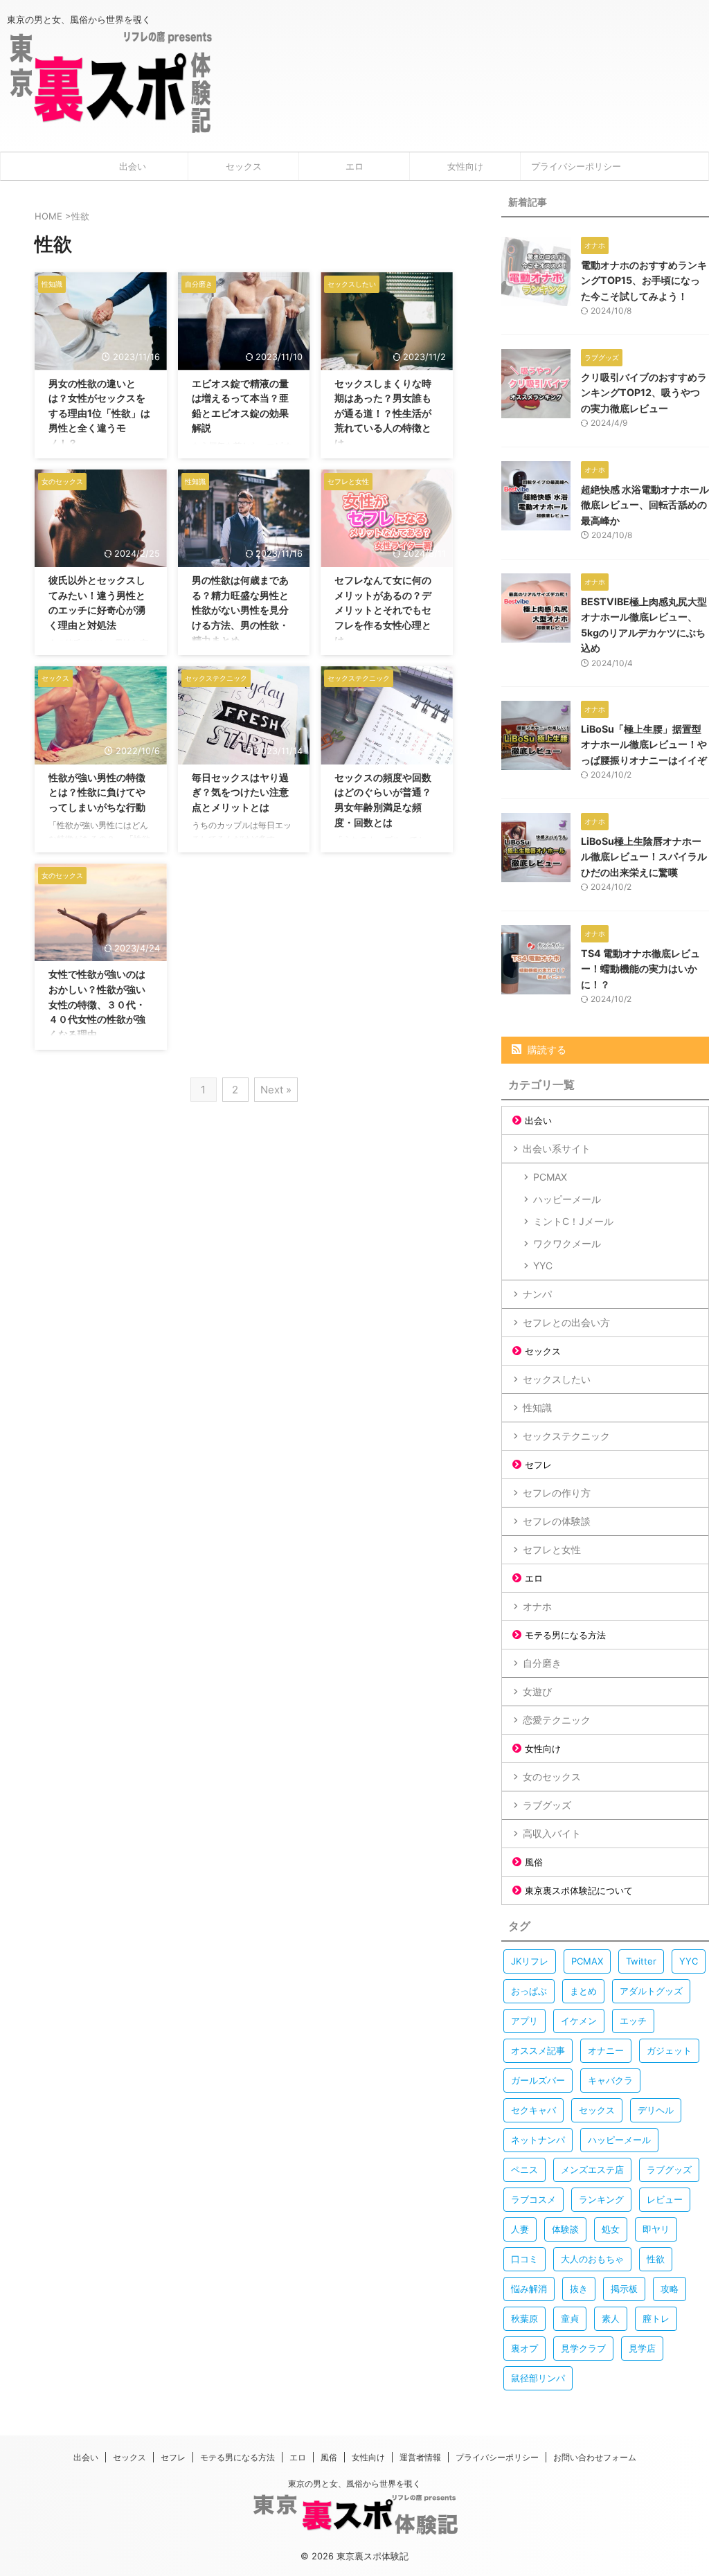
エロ (354, 166)
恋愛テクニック (557, 1720)
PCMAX (550, 1177)
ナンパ (537, 1294)
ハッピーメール (567, 1199)
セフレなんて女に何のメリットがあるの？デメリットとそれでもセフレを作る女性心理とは (383, 610)
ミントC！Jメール (573, 1221)
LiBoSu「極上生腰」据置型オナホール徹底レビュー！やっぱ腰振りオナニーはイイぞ (644, 744)
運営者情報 (420, 2457)
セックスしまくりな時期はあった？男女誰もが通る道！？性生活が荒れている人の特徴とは (383, 413)
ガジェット (669, 2050)
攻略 (670, 2289)
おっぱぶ (529, 1991)
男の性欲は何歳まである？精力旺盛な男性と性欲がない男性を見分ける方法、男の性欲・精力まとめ (240, 610)
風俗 (534, 1862)
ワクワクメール (567, 1243)
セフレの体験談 (557, 1521)
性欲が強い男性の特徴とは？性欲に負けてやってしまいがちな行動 (97, 792)
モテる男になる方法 (565, 1635)
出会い (133, 166)
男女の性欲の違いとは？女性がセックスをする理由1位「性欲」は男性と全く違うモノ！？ (99, 413)
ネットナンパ (538, 2140)
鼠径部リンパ (538, 2378)
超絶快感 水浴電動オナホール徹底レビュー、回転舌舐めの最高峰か (645, 505)
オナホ (537, 1606)
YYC (543, 1265)
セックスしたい (557, 1379)
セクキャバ (533, 2110)
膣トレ (656, 2318)
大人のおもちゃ (592, 2259)
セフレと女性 (552, 1549)
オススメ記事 (538, 2050)
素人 (611, 2318)
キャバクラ (610, 2080)
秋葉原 (524, 2318)
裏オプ (524, 2348)
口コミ (524, 2259)
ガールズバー (538, 2080)
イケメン (579, 2021)
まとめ (583, 1991)
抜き (579, 2289)
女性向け (465, 166)
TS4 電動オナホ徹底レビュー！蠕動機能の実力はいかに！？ (640, 969)
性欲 (656, 2259)
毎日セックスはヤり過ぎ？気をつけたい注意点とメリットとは (240, 792)
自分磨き (542, 1663)
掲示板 (624, 2289)
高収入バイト (552, 1833)
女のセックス (552, 1777)
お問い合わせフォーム (595, 2457)
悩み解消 (529, 2289)
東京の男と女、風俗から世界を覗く (354, 2484)
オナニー (606, 2050)
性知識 (537, 1407)
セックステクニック (566, 1436)
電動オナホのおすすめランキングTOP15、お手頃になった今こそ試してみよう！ (644, 280)
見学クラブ (583, 2348)
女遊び (537, 1691)
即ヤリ (656, 2229)
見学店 (642, 2348)
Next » (276, 1090)
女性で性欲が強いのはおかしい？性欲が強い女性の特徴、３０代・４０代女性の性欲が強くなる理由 (97, 1004)
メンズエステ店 (592, 2170)
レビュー (665, 2199)
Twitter (641, 1961)
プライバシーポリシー (576, 166)
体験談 (565, 2229)
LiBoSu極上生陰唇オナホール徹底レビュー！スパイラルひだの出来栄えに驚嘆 (644, 857)
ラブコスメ (533, 2199)
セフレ (538, 1465)
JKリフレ (530, 1961)
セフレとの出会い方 (566, 1322)
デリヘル (656, 2110)
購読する (546, 1049)
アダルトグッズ (651, 1991)
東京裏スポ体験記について (579, 1890)
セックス (244, 166)
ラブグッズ (547, 1805)
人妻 (520, 2229)
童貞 (570, 2318)
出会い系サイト (557, 1148)
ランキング (601, 2199)
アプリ (524, 2021)
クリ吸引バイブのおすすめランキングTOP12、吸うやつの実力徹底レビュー (644, 393)
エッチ (633, 2021)
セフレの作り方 (557, 1493)
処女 (611, 2229)
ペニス (524, 2170)
